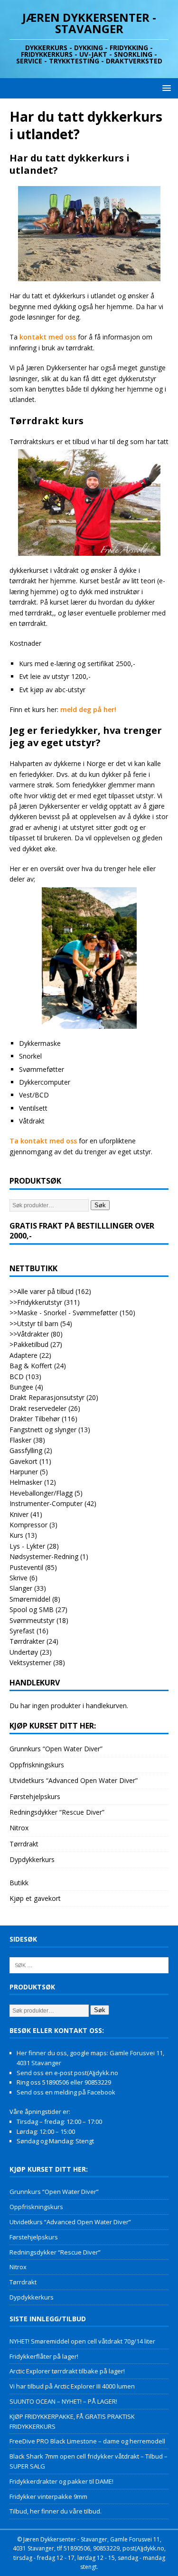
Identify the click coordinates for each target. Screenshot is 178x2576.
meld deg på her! (88, 709)
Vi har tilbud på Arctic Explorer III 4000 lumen (72, 2386)
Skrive (19, 1578)
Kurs (16, 1535)
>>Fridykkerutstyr (36, 1302)
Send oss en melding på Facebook (66, 2092)
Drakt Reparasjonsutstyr (47, 1397)
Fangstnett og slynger (43, 1430)
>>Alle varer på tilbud (42, 1291)
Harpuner (24, 1472)
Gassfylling (26, 1450)
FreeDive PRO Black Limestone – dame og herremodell (87, 2441)
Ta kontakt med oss (44, 1141)
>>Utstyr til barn (34, 1324)
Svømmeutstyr (32, 1620)
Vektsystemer (30, 1662)
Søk (100, 1205)
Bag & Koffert (31, 1366)
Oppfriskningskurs (37, 1765)
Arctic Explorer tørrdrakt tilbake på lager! (67, 2371)
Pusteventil (26, 1567)
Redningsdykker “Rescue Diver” (57, 1812)
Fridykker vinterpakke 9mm (48, 2496)
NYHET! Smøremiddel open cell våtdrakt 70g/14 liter (82, 2341)
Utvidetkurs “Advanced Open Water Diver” (74, 1780)
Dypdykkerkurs (32, 1859)
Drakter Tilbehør (35, 1419)
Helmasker (26, 1482)
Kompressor (28, 1525)
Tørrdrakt (24, 1844)
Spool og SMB (32, 1609)
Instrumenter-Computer (46, 1503)
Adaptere (23, 1355)
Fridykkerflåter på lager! (44, 2356)
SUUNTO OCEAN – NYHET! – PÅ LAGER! (63, 2401)
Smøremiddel (30, 1599)
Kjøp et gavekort (35, 1898)
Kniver (19, 1514)
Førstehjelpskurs (35, 1796)
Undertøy (24, 1652)
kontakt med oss (48, 337)
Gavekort (23, 1461)
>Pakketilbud (29, 1344)
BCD (17, 1377)
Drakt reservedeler (38, 1408)
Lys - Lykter (27, 1546)
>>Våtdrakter (29, 1334)
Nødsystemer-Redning (44, 1556)
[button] (165, 88)
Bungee (21, 1387)
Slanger (21, 1588)
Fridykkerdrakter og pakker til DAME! (61, 2481)
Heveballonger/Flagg (41, 1493)
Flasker (20, 1440)
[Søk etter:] (89, 1964)
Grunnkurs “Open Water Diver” (56, 1749)
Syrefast (22, 1631)
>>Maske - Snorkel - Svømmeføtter (64, 1313)
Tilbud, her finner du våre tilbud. (56, 2511)
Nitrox (19, 1828)
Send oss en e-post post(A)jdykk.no (67, 2073)
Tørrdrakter (27, 1641)
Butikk (19, 1883)
